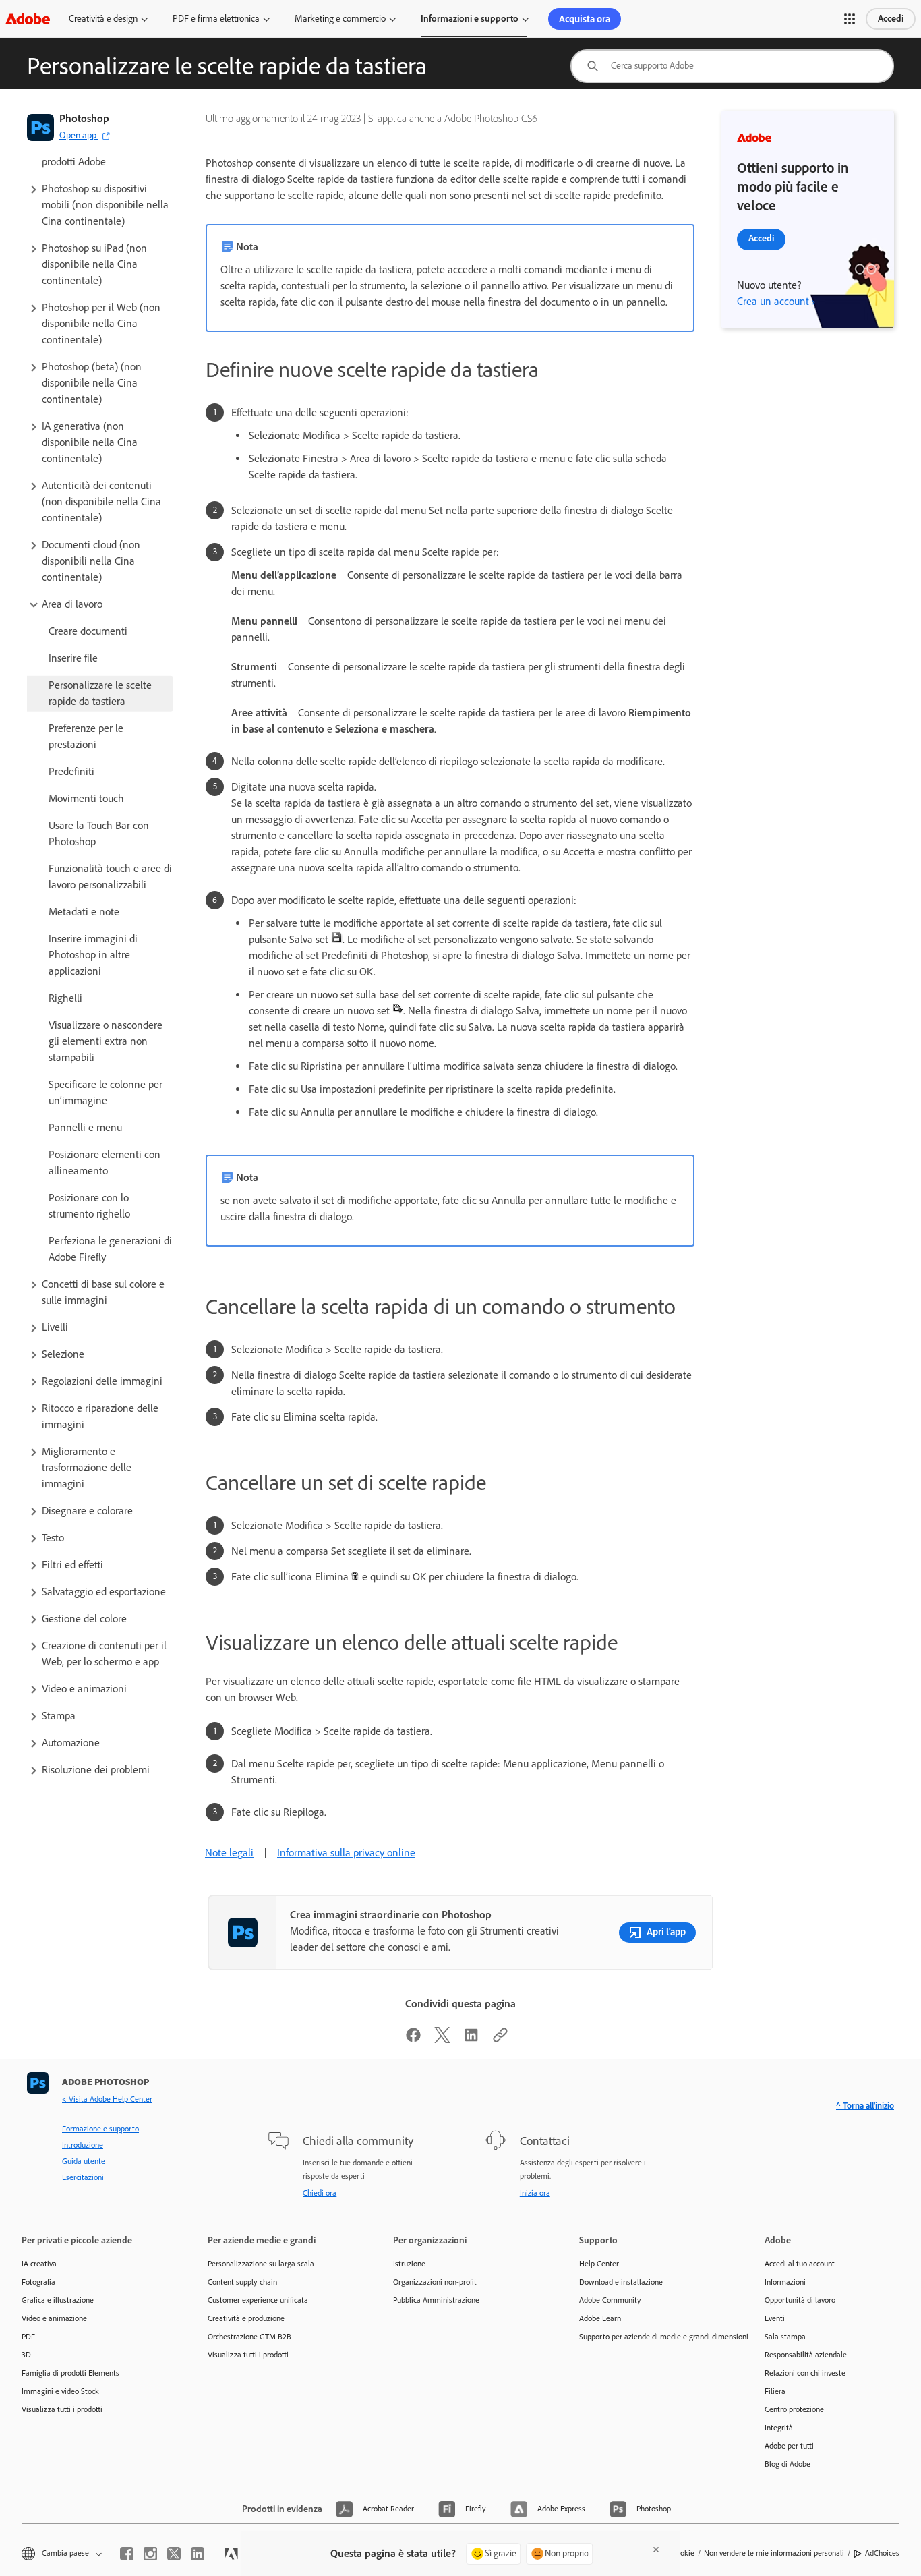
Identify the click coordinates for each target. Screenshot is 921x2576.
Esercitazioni (83, 2177)
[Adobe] (28, 19)
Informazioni (785, 2282)
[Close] (656, 2550)
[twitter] (174, 2554)
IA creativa (39, 2264)
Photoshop (84, 118)
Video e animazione (54, 2318)
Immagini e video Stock (60, 2391)
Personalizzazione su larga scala (261, 2264)
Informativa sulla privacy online (346, 1853)
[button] (850, 19)
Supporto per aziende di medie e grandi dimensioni (652, 2337)
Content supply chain (242, 2282)
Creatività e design (103, 19)
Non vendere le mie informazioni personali (774, 2553)
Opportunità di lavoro (800, 2300)
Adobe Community (610, 2300)
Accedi (891, 19)
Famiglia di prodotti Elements (70, 2373)
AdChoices (882, 2553)
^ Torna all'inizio (865, 2106)
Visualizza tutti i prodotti (62, 2409)
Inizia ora (535, 2193)
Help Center (599, 2264)
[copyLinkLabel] (500, 2039)
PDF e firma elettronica (216, 19)
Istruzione (409, 2264)
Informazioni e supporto (470, 19)
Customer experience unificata (258, 2300)
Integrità (779, 2428)
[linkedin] (198, 2554)
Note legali (229, 1853)
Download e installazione (621, 2282)
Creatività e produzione (246, 2318)
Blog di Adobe (788, 2464)
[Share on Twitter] (442, 2039)
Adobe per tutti (789, 2446)
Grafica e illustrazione (58, 2300)
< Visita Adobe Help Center (107, 2099)
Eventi (775, 2318)
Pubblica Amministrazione (436, 2300)
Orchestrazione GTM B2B (249, 2337)
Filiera (775, 2391)
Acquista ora (585, 19)
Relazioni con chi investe (805, 2373)
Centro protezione (794, 2409)
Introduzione (83, 2145)
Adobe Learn (600, 2318)
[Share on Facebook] (413, 2039)
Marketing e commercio (340, 19)
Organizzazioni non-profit (435, 2282)
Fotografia (38, 2282)
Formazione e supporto (100, 2129)
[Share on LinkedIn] (471, 2039)
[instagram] (150, 2554)
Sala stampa (785, 2337)
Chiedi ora (320, 2193)
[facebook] (127, 2554)
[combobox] (732, 66)
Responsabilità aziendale (806, 2355)
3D (26, 2355)
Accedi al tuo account (800, 2264)
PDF (28, 2337)
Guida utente (84, 2161)
